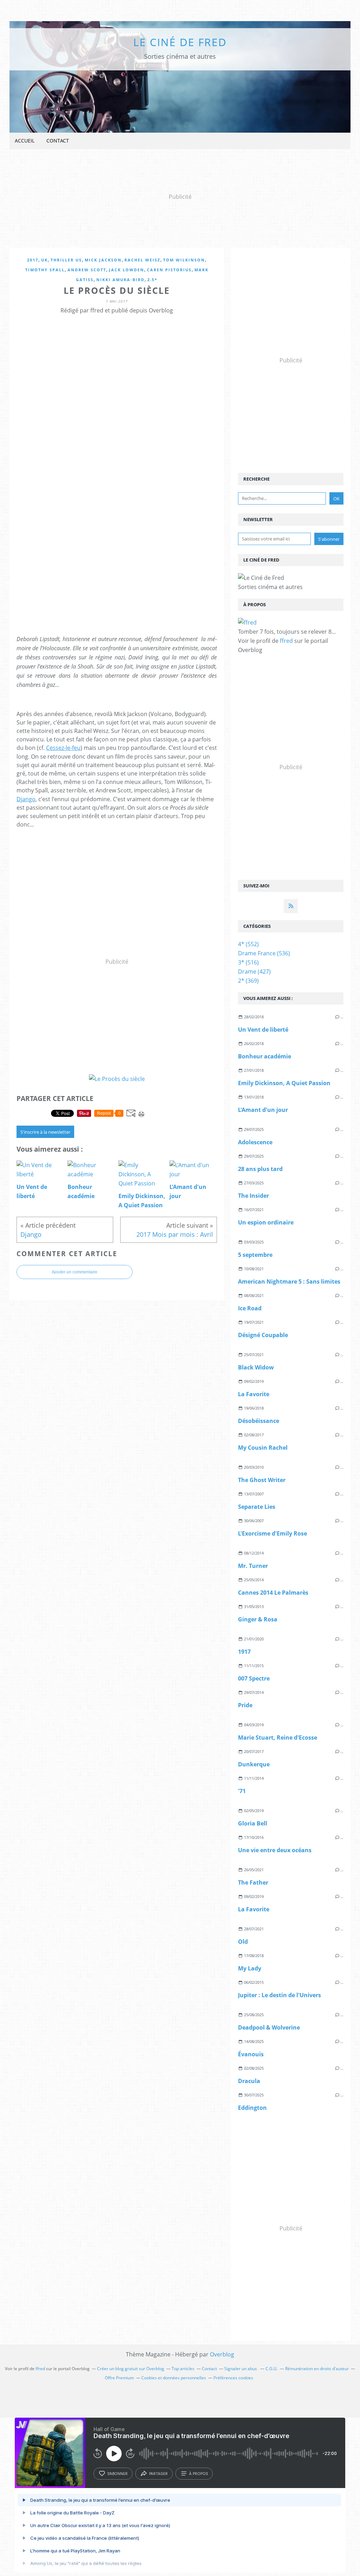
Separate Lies (257, 1507)
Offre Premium (119, 2378)
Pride (245, 1705)
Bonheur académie (265, 1056)
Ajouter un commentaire (75, 1272)
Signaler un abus (241, 2369)
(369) (248, 981)
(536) (264, 953)
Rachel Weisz (142, 260)
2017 (33, 260)
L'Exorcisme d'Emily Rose (272, 1533)
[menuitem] (25, 141)
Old (243, 1942)
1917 (244, 1652)
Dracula (249, 2081)
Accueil (25, 141)
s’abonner (117, 2474)
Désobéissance (259, 1421)
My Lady (250, 1968)
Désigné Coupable (263, 1335)
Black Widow (256, 1367)
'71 (242, 1791)
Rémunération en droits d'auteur (317, 2369)
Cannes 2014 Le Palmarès (273, 1593)
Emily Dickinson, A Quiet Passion (284, 1083)
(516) (248, 962)
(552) (248, 944)
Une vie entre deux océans (275, 1850)
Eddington (252, 2108)
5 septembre (255, 1255)
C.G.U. (272, 2369)
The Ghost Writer (262, 1480)
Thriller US (66, 260)
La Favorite (254, 1394)
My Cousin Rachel (263, 1448)
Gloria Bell (253, 1823)
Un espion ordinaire (266, 1222)
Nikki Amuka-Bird (120, 280)
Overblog (222, 2354)
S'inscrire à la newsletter (45, 1132)
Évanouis (251, 2054)
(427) (254, 971)
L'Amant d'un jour (263, 1110)
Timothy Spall (45, 270)
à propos (198, 2474)
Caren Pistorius (169, 270)
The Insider (253, 1196)
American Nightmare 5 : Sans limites (289, 1281)
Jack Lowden (127, 270)
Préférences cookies (233, 2378)
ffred (286, 641)
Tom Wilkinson (184, 260)
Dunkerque (254, 1764)
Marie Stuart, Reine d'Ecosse (278, 1738)
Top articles (183, 2369)
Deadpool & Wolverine (269, 2027)
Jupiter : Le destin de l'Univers (279, 1995)
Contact (58, 141)
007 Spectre (254, 1678)
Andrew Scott (87, 270)
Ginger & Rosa (258, 1619)
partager (158, 2474)
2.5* (152, 280)
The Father (253, 1882)
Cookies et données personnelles (174, 2378)
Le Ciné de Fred (180, 42)
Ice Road (250, 1308)
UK (44, 260)
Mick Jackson (103, 260)
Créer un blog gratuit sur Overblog (131, 2369)
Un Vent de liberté (263, 1030)
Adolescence (255, 1142)
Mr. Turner (253, 1566)
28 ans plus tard (260, 1169)
